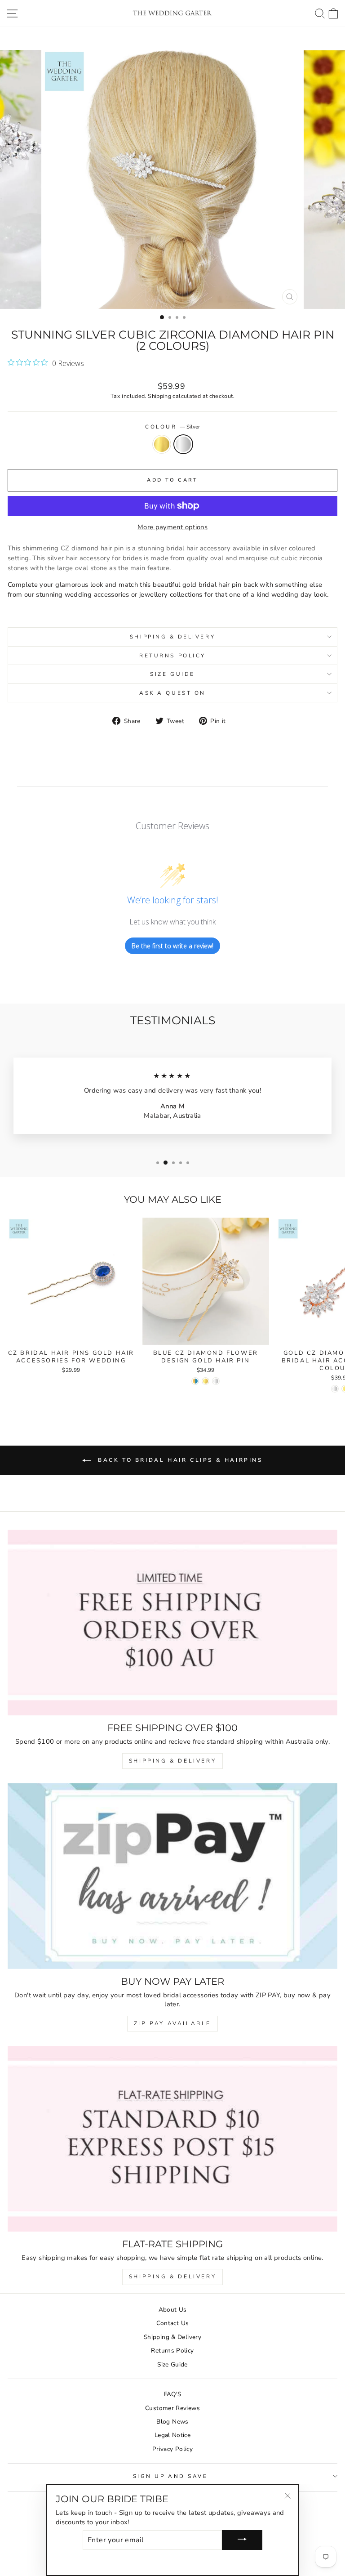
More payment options (172, 527)
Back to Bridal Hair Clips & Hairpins (179, 1460)
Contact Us (173, 2323)
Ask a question (172, 693)
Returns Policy (172, 656)
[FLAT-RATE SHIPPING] (172, 2139)
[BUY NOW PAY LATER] (172, 1876)
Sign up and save (170, 2476)
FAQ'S (173, 2394)
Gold (162, 444)
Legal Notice (172, 2435)
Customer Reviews (172, 2408)
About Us (173, 2310)
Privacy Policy (172, 2449)
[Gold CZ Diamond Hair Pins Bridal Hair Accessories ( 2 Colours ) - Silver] (335, 1389)
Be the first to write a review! (172, 946)
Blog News (172, 2422)
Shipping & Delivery (172, 637)
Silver (183, 444)
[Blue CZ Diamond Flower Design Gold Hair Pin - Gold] (206, 1381)
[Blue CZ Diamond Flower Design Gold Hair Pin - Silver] (216, 1381)
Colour (172, 427)
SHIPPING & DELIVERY (172, 1761)
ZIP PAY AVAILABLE (172, 2023)
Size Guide (172, 674)
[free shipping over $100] (172, 1623)
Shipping (159, 396)
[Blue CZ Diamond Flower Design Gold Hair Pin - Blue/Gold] (195, 1381)
